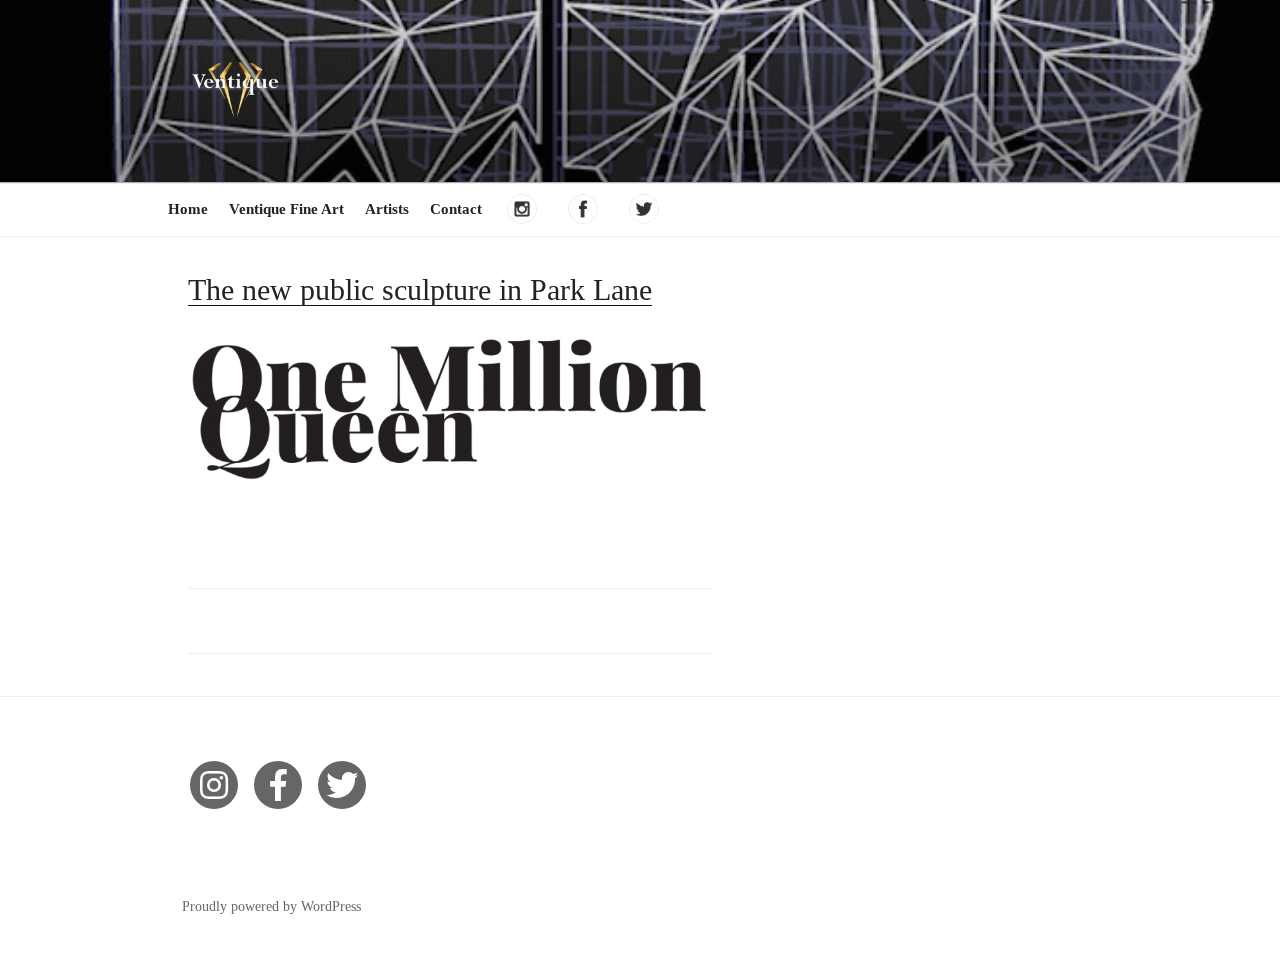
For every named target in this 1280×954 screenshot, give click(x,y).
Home (188, 209)
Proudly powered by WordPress (271, 906)
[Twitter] (342, 785)
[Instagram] (214, 785)
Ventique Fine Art (286, 209)
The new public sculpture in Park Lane (420, 289)
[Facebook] (278, 785)
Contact (456, 209)
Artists (387, 209)
